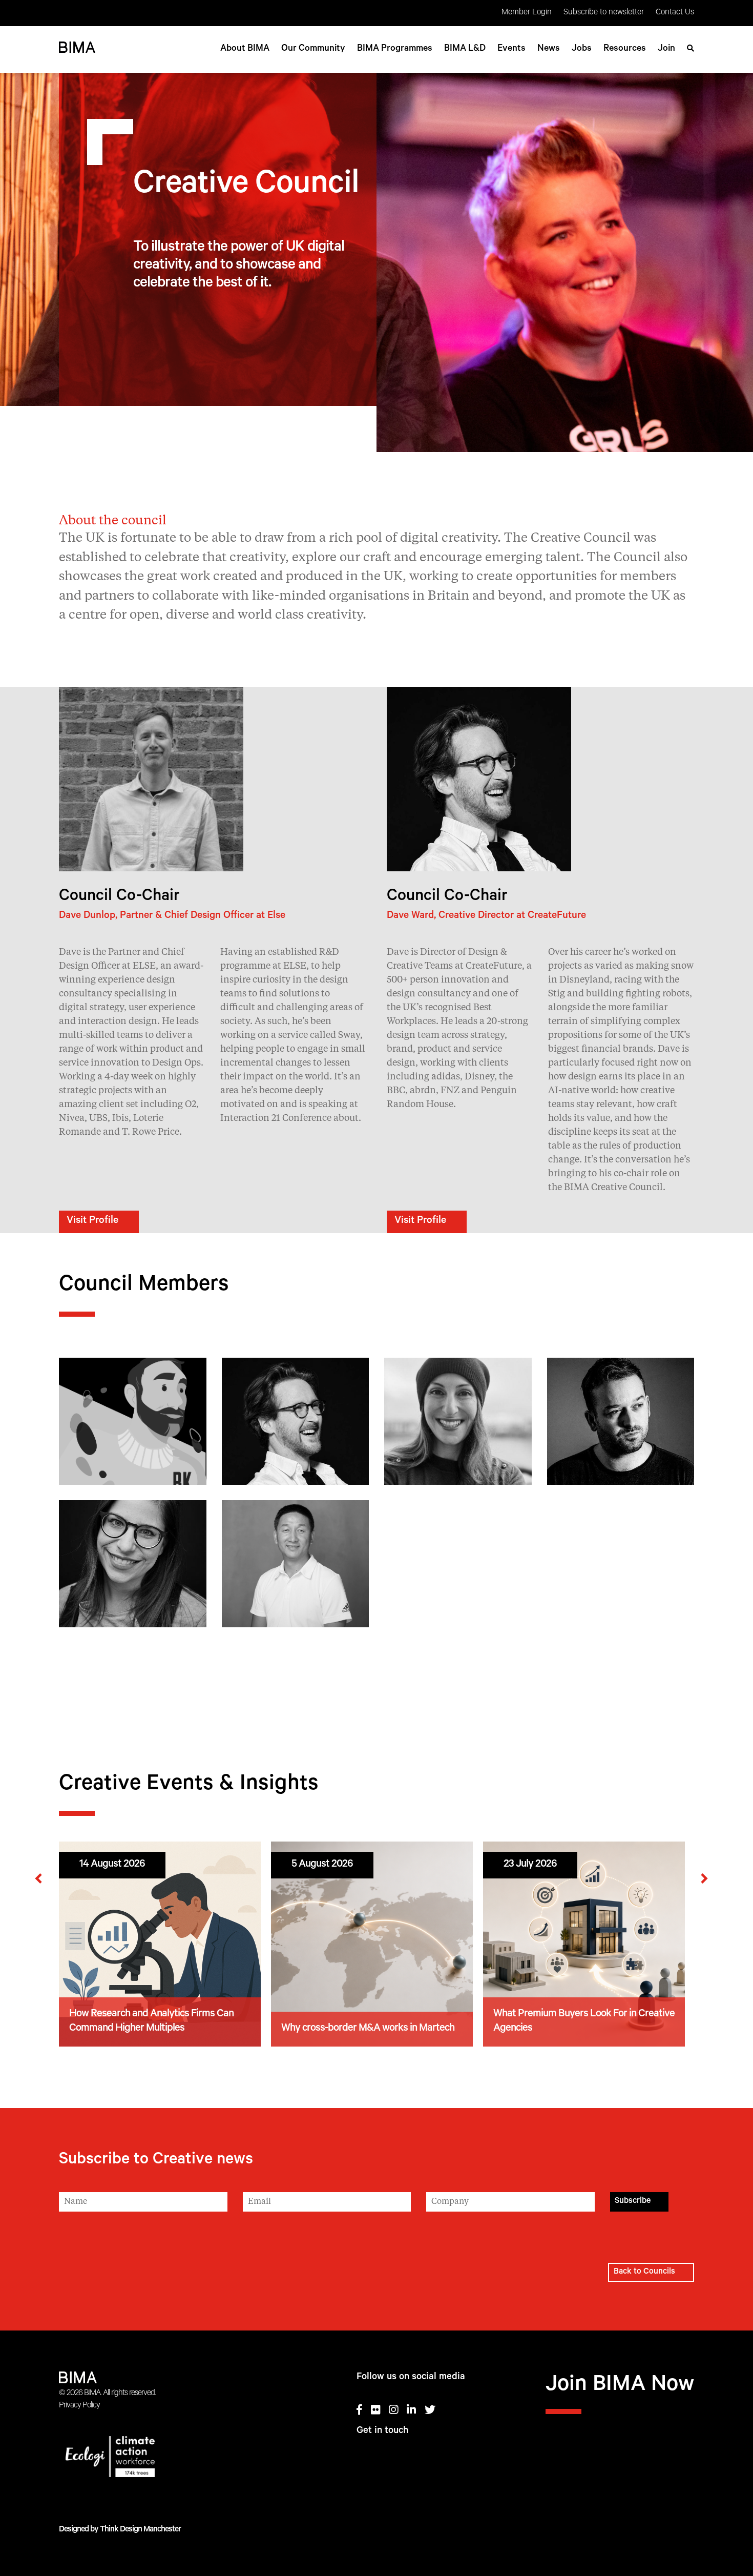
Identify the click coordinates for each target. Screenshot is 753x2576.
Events (511, 49)
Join (666, 49)
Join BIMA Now (620, 2386)
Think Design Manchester (140, 2530)
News (549, 49)
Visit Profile (92, 1221)
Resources (625, 49)
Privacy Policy (79, 2406)
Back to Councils (644, 2272)
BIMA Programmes (395, 49)
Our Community (313, 49)
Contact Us (675, 13)
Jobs (582, 49)
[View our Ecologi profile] (148, 2459)
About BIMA (245, 49)
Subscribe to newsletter (604, 13)
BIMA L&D (465, 49)
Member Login (527, 13)
